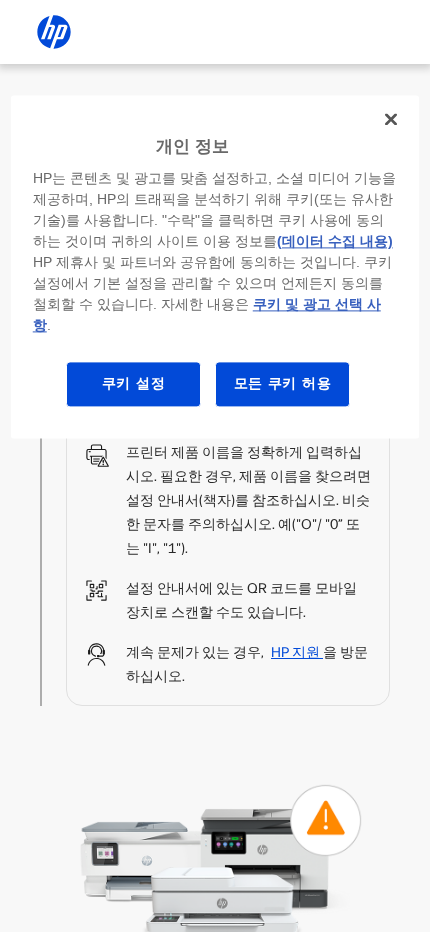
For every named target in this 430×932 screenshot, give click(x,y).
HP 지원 (297, 652)
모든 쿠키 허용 (283, 384)
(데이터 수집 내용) (335, 242)
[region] (215, 266)
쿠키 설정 (134, 384)
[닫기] (391, 119)
